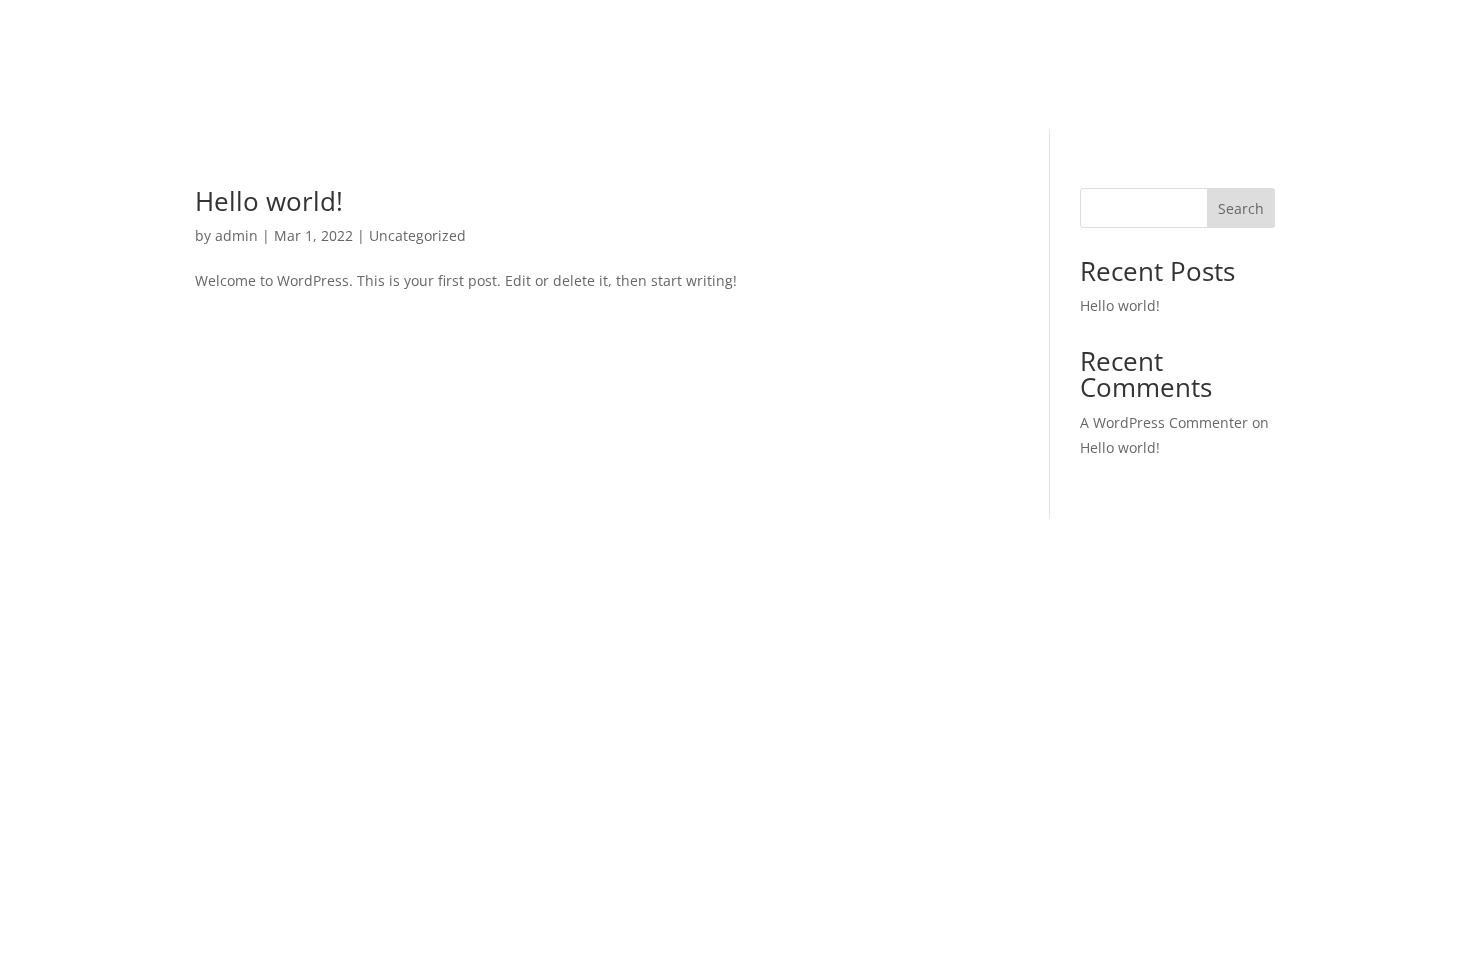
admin (236, 235)
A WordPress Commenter (1164, 422)
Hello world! (269, 201)
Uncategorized (417, 235)
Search (1241, 208)
